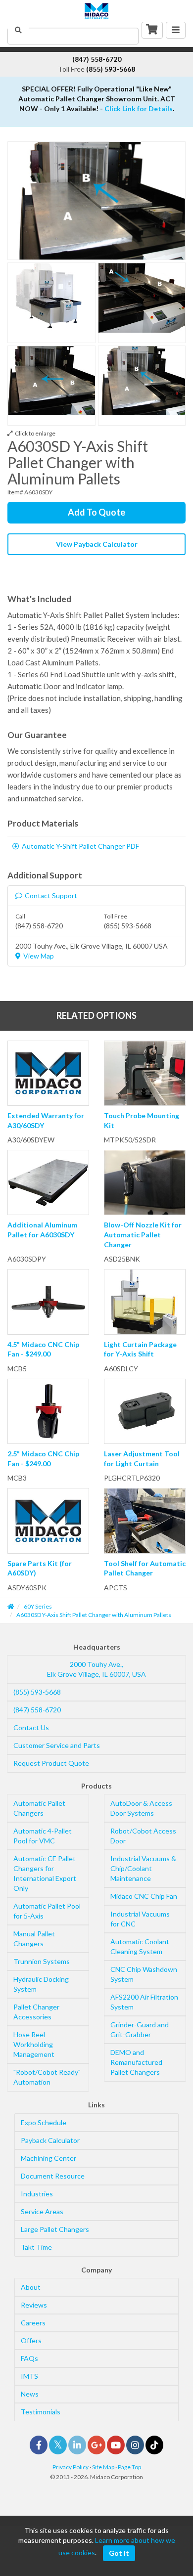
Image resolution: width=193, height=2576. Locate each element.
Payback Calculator (50, 2140)
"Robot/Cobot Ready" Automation (47, 2077)
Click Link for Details (139, 109)
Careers (33, 2323)
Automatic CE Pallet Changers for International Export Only (45, 1873)
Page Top (129, 2467)
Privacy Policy (71, 2467)
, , (96, 1669)
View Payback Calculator (97, 544)
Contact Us (31, 1727)
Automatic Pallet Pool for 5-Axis (47, 1911)
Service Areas (42, 2211)
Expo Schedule (44, 2122)
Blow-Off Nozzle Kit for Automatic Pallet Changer (143, 1234)
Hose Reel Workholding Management (34, 2044)
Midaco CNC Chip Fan (144, 1896)
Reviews (34, 2305)
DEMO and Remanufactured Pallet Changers (136, 2062)
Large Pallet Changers (55, 2229)
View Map (39, 956)
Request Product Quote (51, 1763)
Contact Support (51, 895)
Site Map (103, 2467)
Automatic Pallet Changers (39, 1808)
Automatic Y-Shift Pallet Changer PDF (80, 846)
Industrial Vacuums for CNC (140, 1919)
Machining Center (48, 2158)
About (31, 2287)
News (30, 2394)
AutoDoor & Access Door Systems (141, 1808)
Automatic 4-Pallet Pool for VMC (43, 1836)
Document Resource (53, 2176)
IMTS (29, 2376)
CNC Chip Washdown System (144, 1974)
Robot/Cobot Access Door (143, 1836)
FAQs (29, 2358)
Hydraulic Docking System (41, 1984)
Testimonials (41, 2412)
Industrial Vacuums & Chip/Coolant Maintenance (143, 1868)
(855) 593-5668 (37, 1692)
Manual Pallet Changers (34, 1939)
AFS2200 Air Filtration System (144, 2002)
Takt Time (36, 2247)
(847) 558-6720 (37, 1710)
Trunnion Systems (42, 1961)
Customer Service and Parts (57, 1745)
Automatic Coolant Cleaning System (140, 1946)
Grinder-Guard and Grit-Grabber (140, 2030)
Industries (37, 2194)
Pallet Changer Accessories (36, 2012)
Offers (31, 2340)
